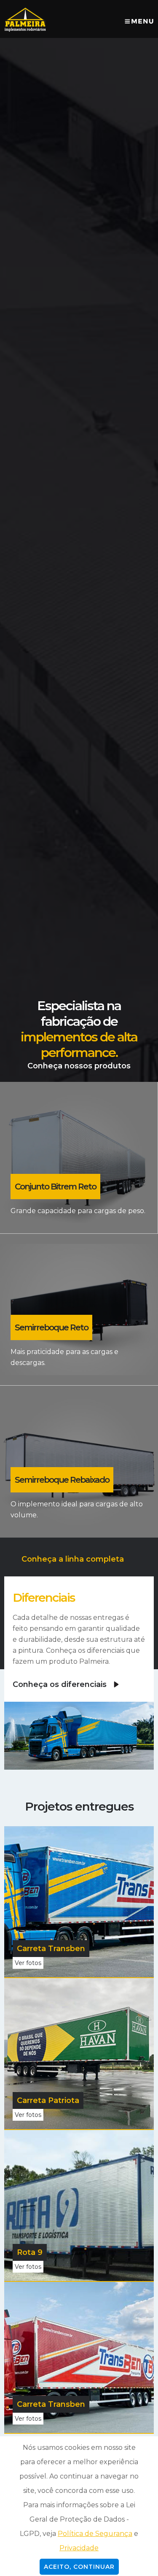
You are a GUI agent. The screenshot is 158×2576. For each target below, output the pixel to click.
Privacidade (79, 2548)
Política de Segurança (95, 2534)
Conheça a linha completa (73, 1559)
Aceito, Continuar (79, 2567)
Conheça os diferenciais (60, 1684)
